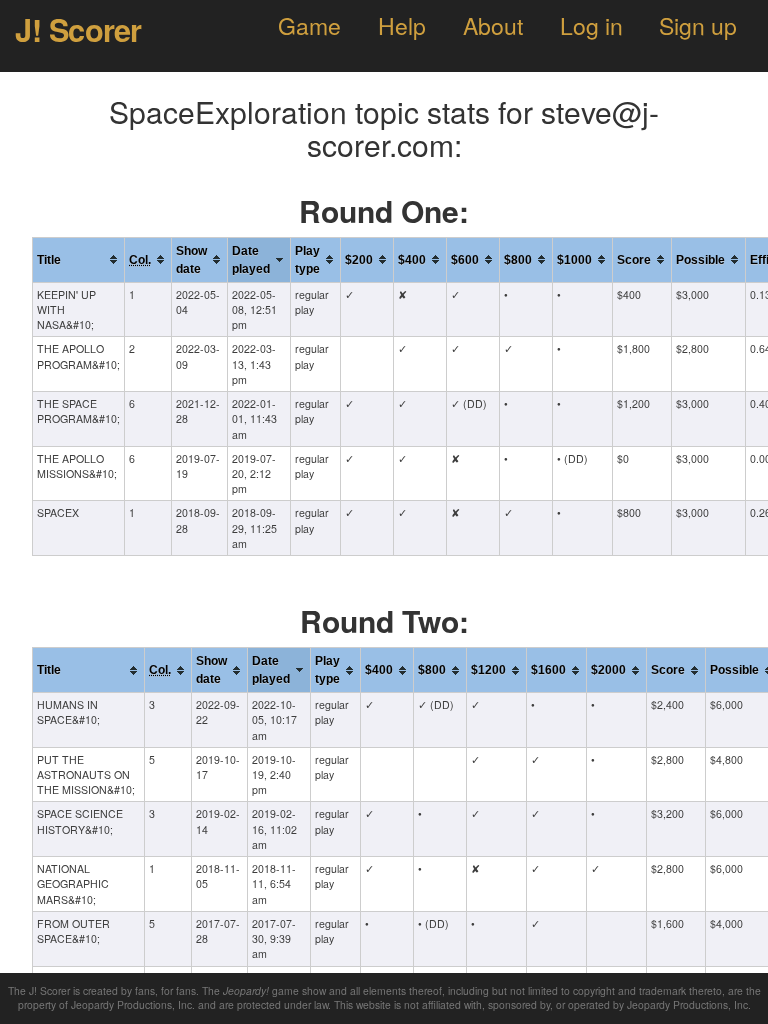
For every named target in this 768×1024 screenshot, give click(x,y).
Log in (591, 25)
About (493, 25)
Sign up (698, 25)
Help (402, 25)
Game (309, 25)
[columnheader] (79, 259)
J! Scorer (78, 29)
